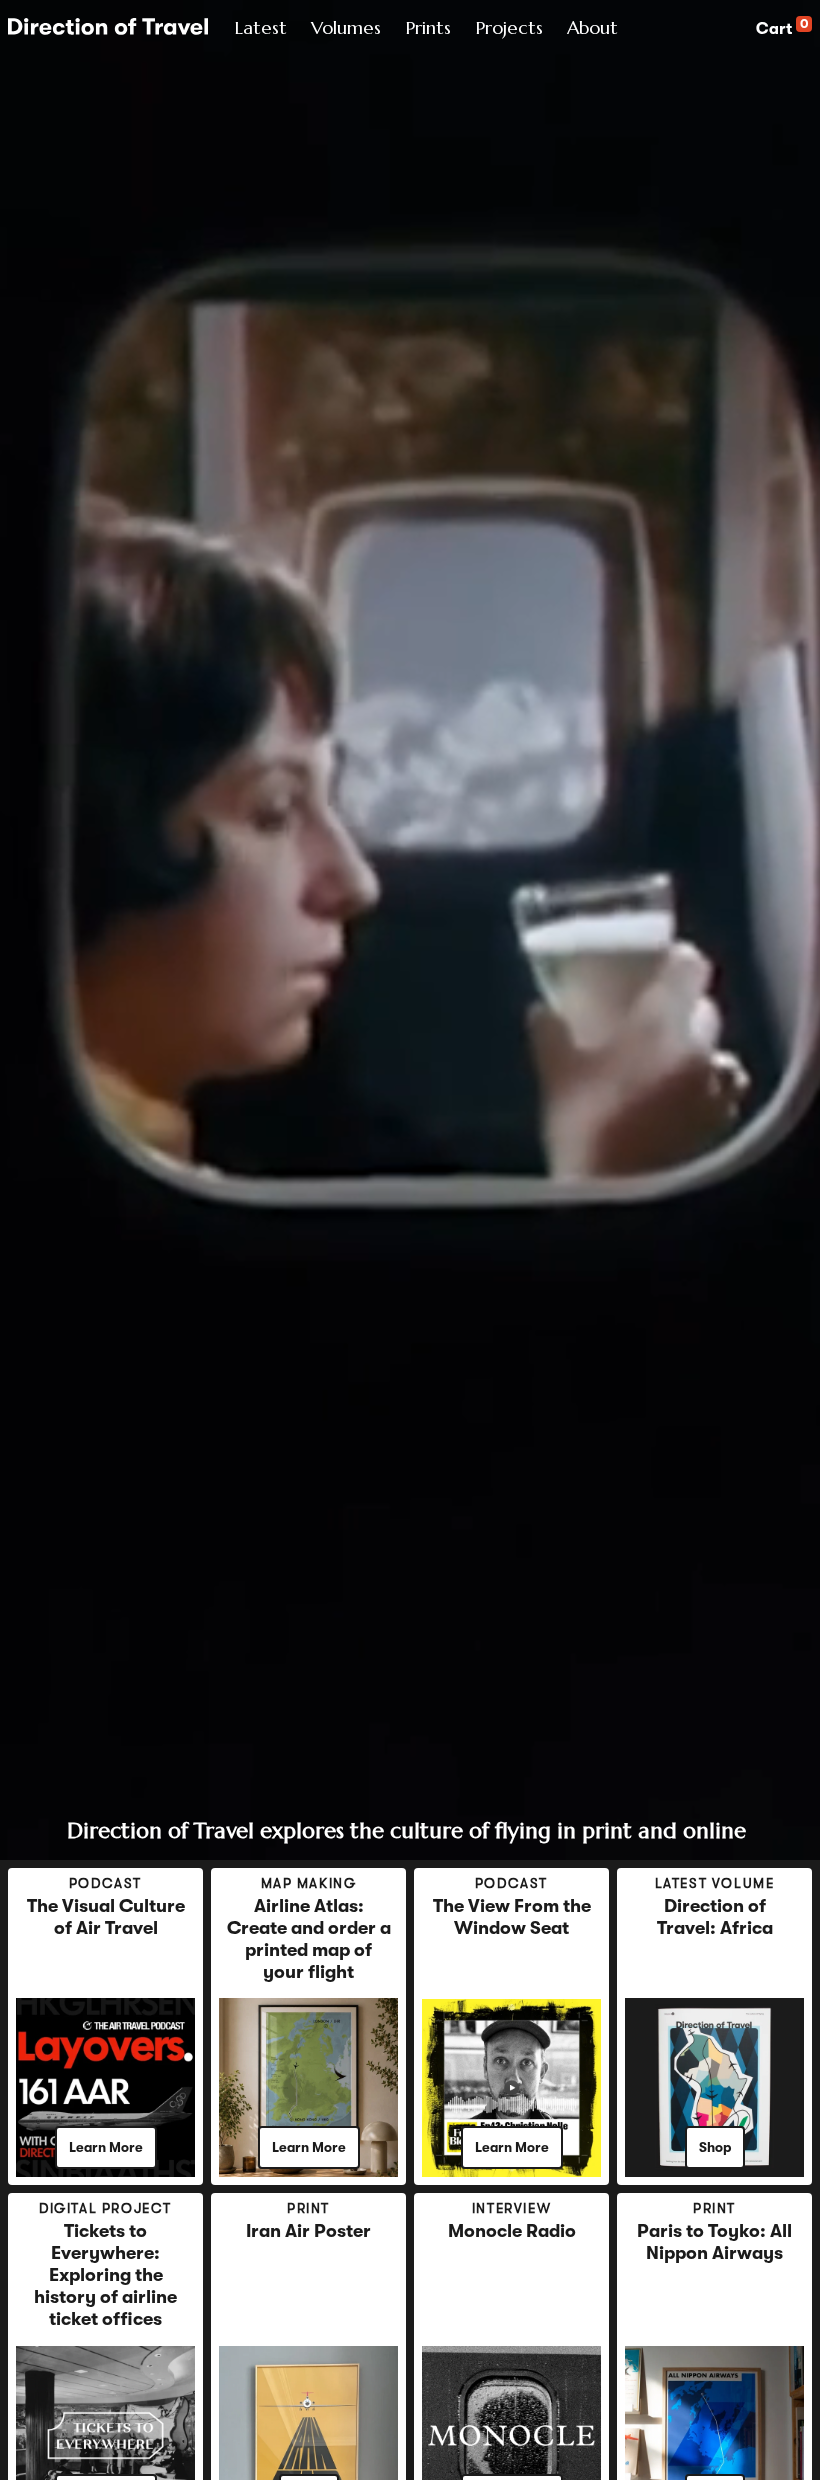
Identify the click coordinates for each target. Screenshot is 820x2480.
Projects (509, 27)
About (592, 27)
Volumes (346, 27)
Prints (428, 27)
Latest (260, 27)
